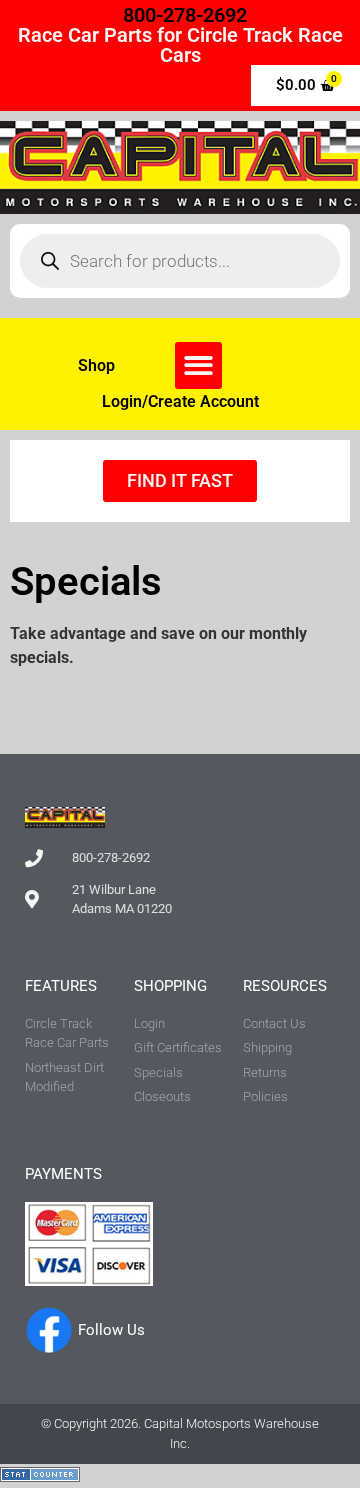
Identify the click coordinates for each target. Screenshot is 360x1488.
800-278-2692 (185, 15)
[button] (198, 365)
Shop (96, 365)
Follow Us (111, 1330)
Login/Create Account (180, 401)
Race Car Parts (85, 35)
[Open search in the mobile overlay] (180, 261)
